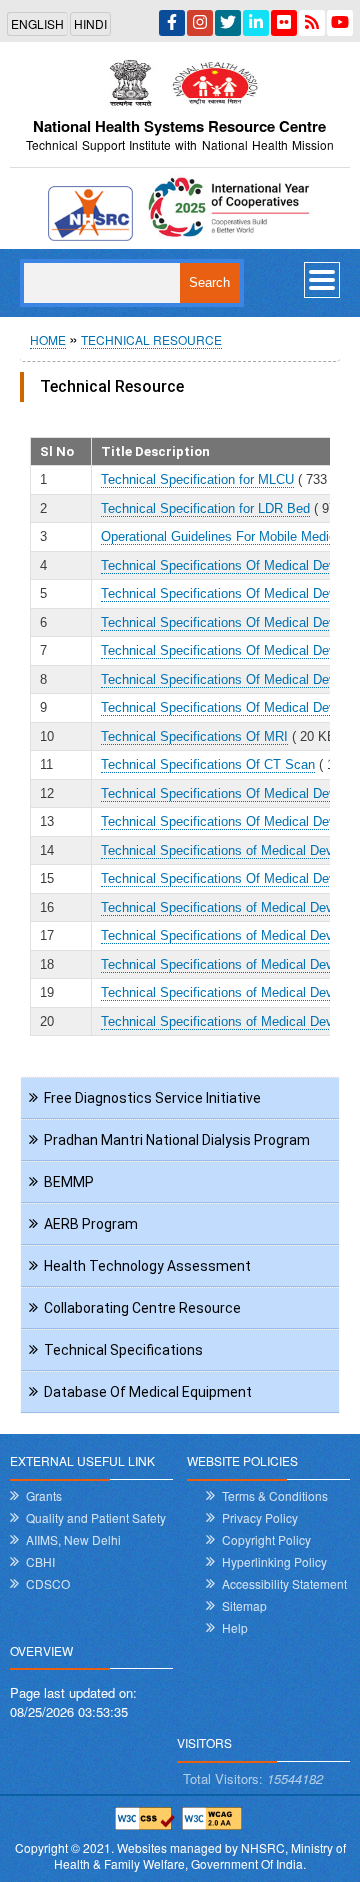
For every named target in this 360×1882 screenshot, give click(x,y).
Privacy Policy (260, 1517)
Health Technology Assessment (147, 1266)
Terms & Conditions (275, 1495)
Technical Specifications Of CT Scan (208, 764)
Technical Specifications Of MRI (194, 736)
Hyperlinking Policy (274, 1561)
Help (235, 1627)
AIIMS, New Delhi (73, 1539)
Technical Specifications (123, 1350)
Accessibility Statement (284, 1583)
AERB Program (91, 1224)
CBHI (40, 1561)
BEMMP (69, 1182)
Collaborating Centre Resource (142, 1308)
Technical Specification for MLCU (197, 479)
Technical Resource (151, 339)
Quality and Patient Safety (96, 1517)
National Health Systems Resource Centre (179, 126)
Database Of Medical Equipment (148, 1392)
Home (48, 339)
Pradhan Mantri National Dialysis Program (177, 1140)
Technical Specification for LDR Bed (205, 508)
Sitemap (244, 1605)
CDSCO (48, 1583)
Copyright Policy (266, 1539)
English (37, 23)
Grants (44, 1495)
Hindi (90, 23)
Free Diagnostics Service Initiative (152, 1098)
